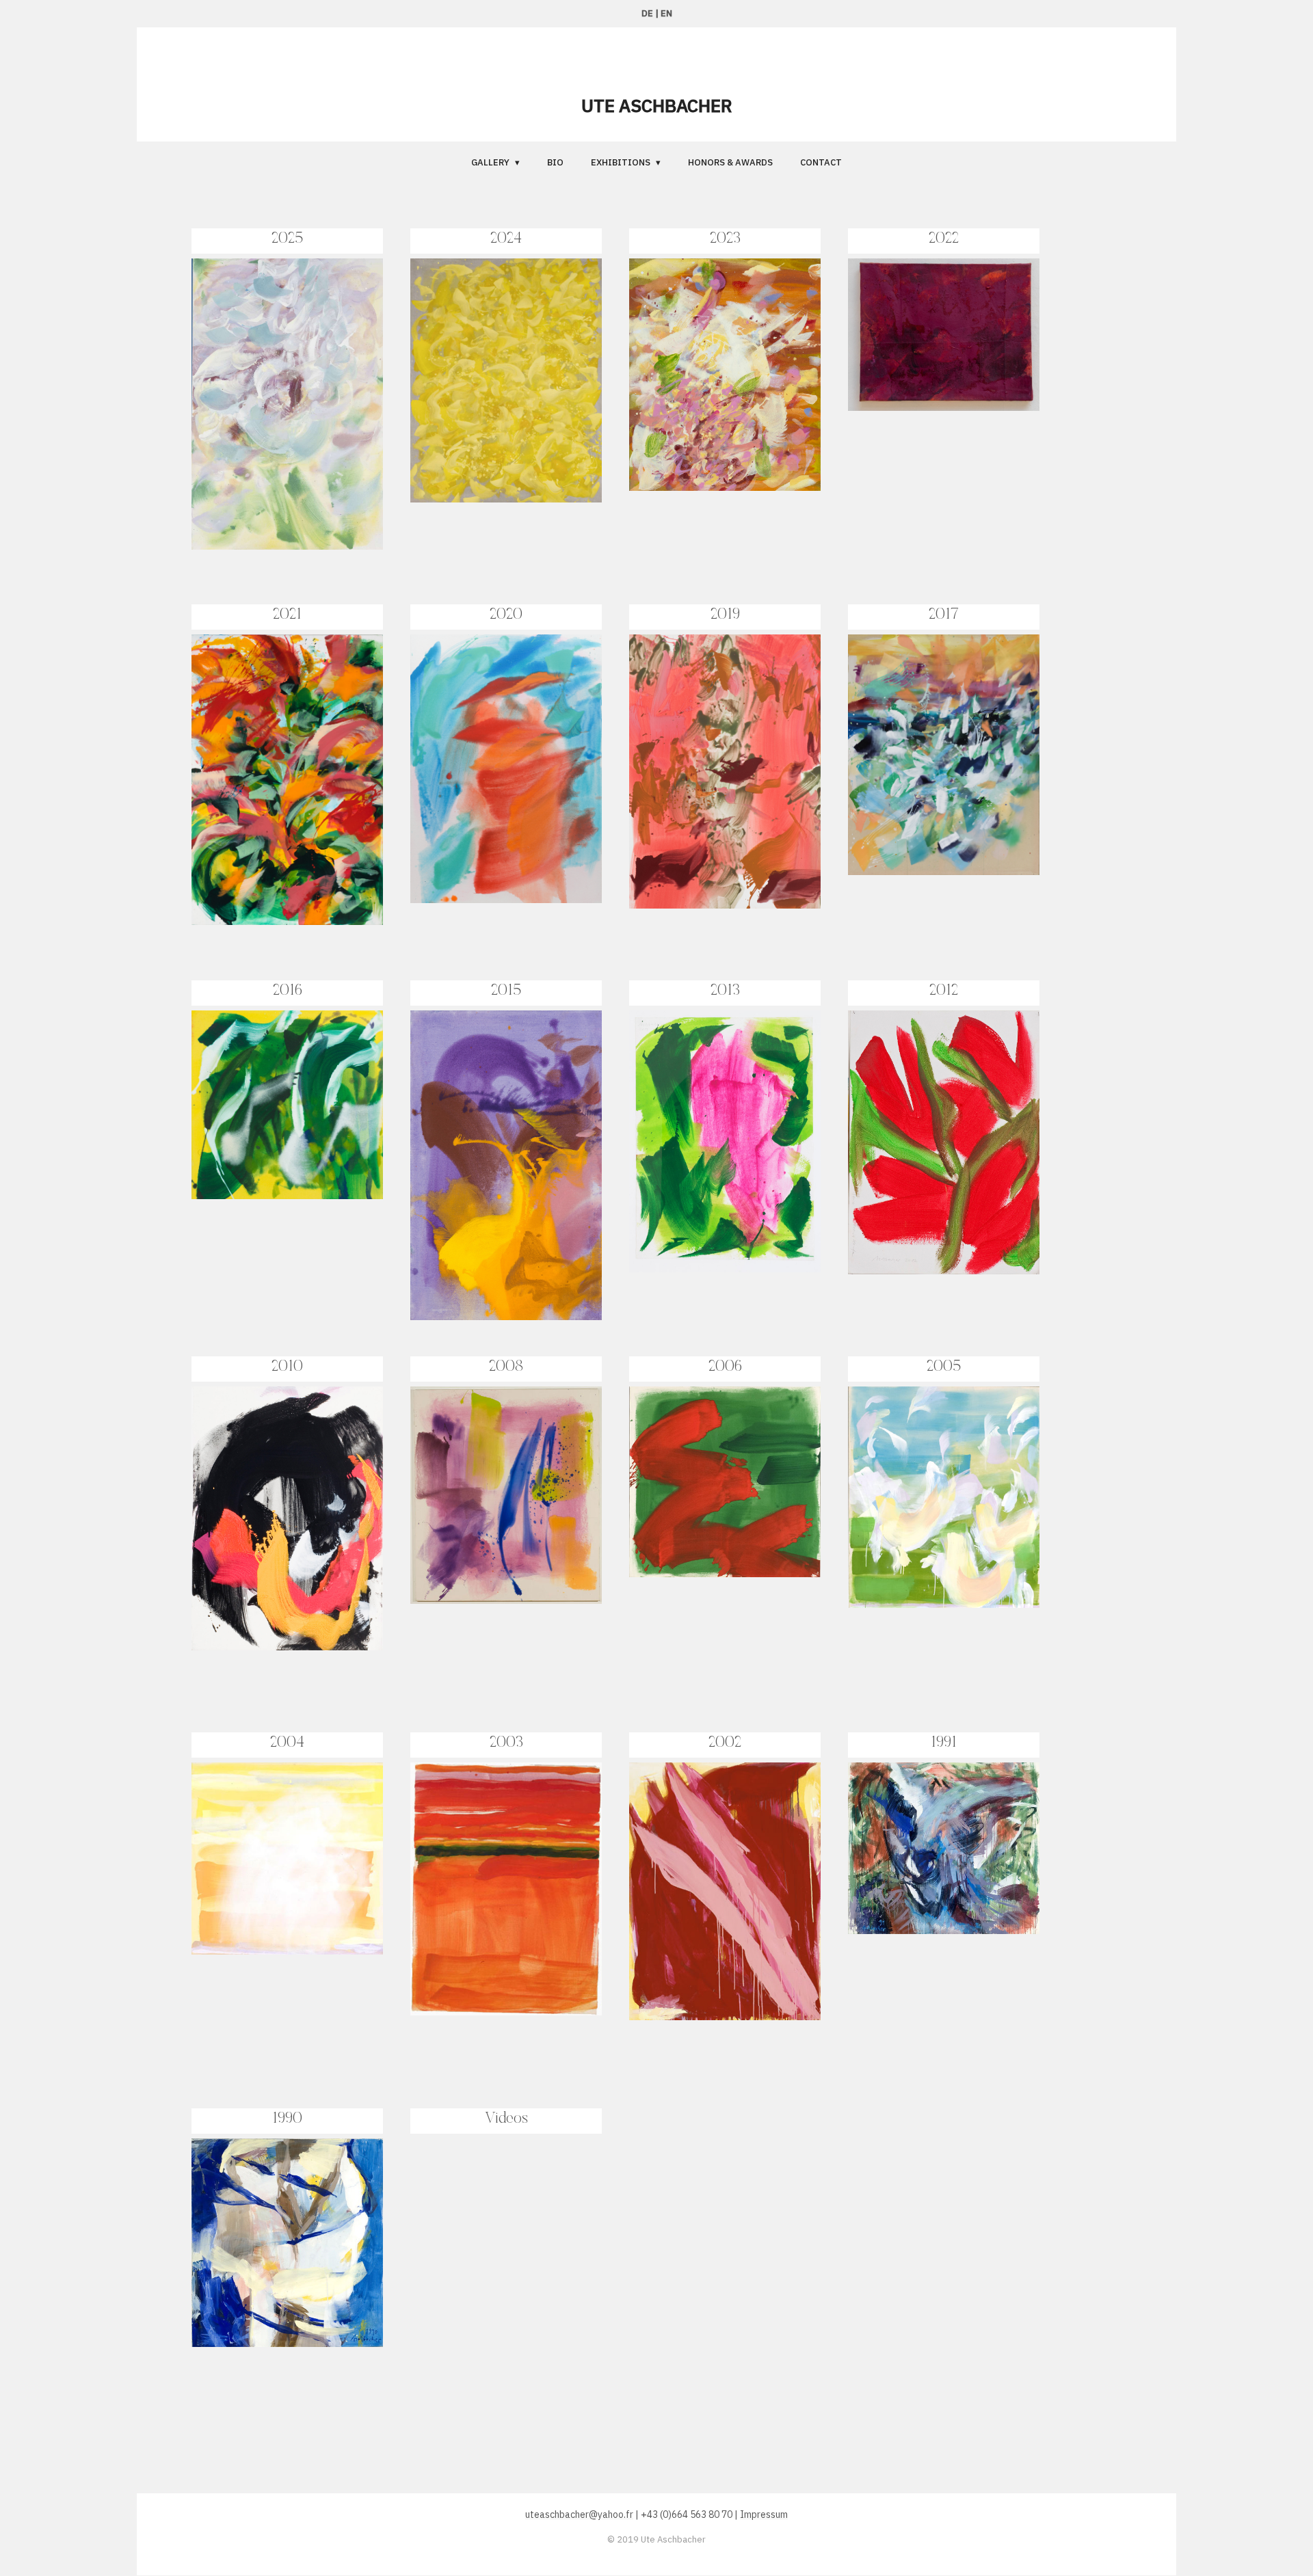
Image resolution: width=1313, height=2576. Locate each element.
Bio (555, 162)
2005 (944, 1367)
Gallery (490, 162)
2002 (725, 1743)
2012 (944, 991)
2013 (725, 991)
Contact (821, 162)
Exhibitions (621, 162)
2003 (506, 1743)
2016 (288, 991)
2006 (725, 1367)
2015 (506, 991)
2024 (506, 239)
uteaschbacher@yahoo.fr (579, 2514)
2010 (287, 1367)
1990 (287, 2119)
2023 (725, 239)
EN (666, 13)
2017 (944, 615)
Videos (506, 2119)
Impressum (764, 2514)
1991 (944, 1743)
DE (647, 13)
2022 (944, 239)
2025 (287, 239)
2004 (287, 1743)
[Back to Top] (1279, 2464)
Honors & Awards (730, 162)
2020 (506, 615)
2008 (506, 1367)
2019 (725, 615)
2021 (287, 615)
